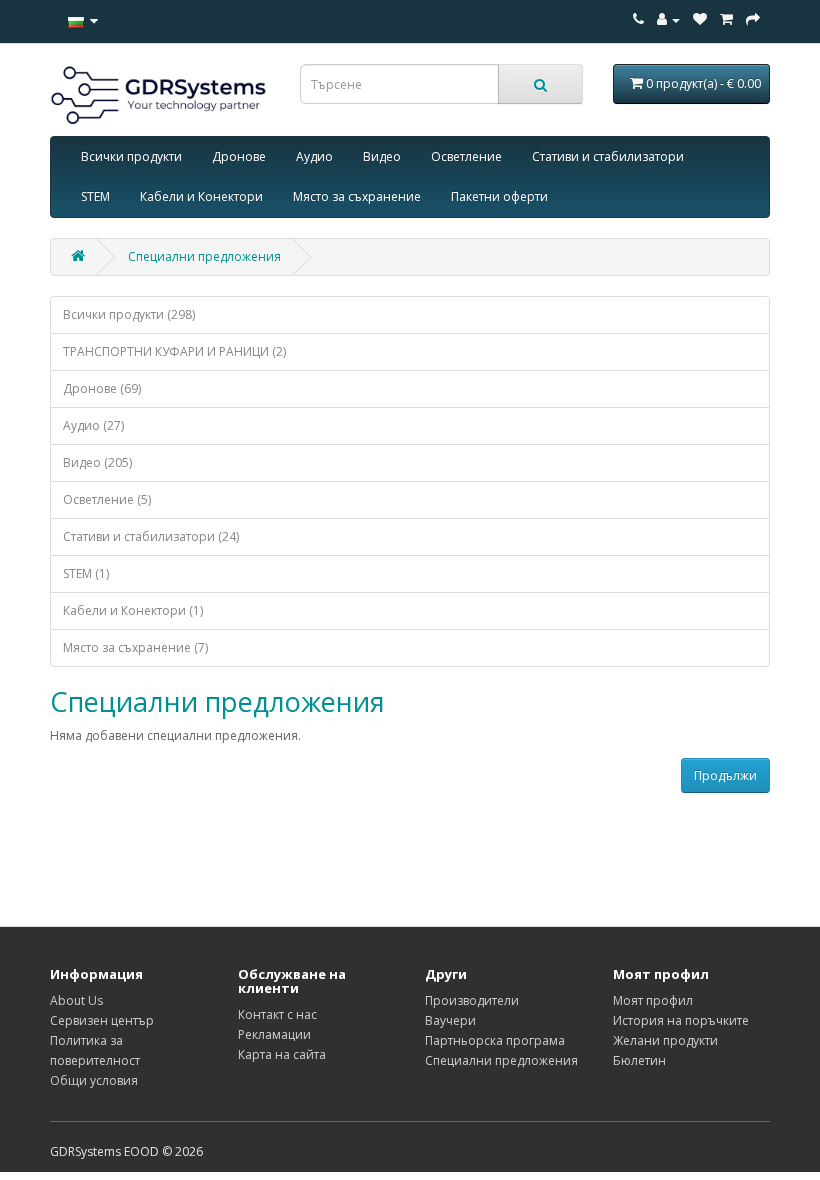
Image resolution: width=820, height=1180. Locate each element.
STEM (95, 196)
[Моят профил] (668, 19)
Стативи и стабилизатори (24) (151, 536)
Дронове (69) (102, 388)
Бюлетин (639, 1060)
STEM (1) (86, 573)
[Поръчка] (726, 19)
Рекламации (274, 1034)
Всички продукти (131, 156)
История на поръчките (681, 1020)
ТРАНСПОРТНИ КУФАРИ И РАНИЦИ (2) (174, 351)
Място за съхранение (357, 196)
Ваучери (450, 1020)
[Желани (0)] (700, 19)
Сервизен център (102, 1020)
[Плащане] (753, 19)
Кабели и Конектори (201, 196)
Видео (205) (97, 462)
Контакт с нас (277, 1014)
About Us (76, 1000)
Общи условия (94, 1080)
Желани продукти (665, 1040)
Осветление (466, 156)
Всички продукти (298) (129, 314)
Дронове (239, 156)
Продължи (725, 775)
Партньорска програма (495, 1040)
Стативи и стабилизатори (608, 156)
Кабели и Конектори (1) (133, 610)
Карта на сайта (282, 1054)
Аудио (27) (93, 425)
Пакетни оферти (499, 196)
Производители (472, 1000)
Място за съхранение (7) (135, 647)
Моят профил (653, 1000)
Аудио (314, 156)
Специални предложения (204, 256)
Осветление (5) (107, 499)
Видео (382, 156)
